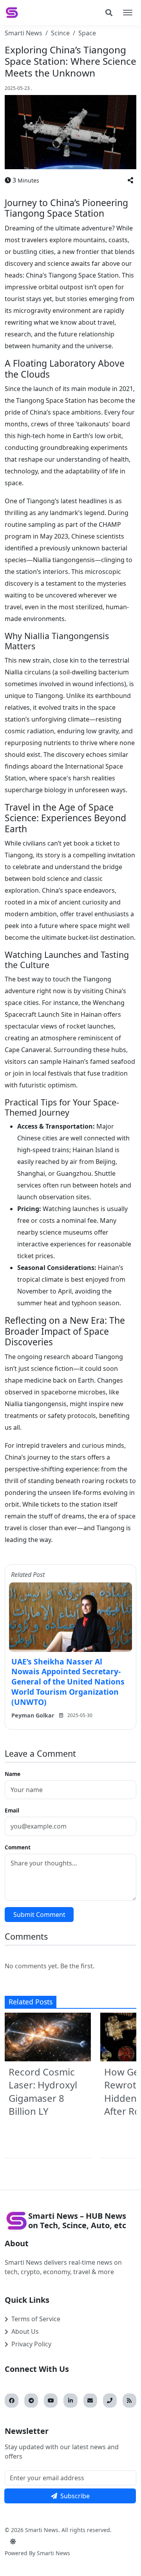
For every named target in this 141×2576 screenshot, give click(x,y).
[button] (130, 180)
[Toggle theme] (13, 2541)
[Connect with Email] (90, 2401)
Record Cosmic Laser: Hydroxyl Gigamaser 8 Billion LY (43, 2092)
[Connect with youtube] (51, 2401)
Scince (60, 33)
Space (87, 33)
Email (12, 1810)
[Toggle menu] (128, 13)
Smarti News (23, 33)
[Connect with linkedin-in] (70, 2401)
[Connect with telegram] (31, 2401)
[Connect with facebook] (12, 2401)
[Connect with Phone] (110, 2401)
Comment (18, 1847)
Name (13, 1774)
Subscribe (75, 2496)
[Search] (109, 13)
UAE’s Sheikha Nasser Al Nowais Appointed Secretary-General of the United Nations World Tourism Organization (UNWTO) (68, 1682)
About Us (25, 2331)
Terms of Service (36, 2319)
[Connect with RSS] (129, 2401)
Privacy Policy (31, 2344)
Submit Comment (39, 1915)
